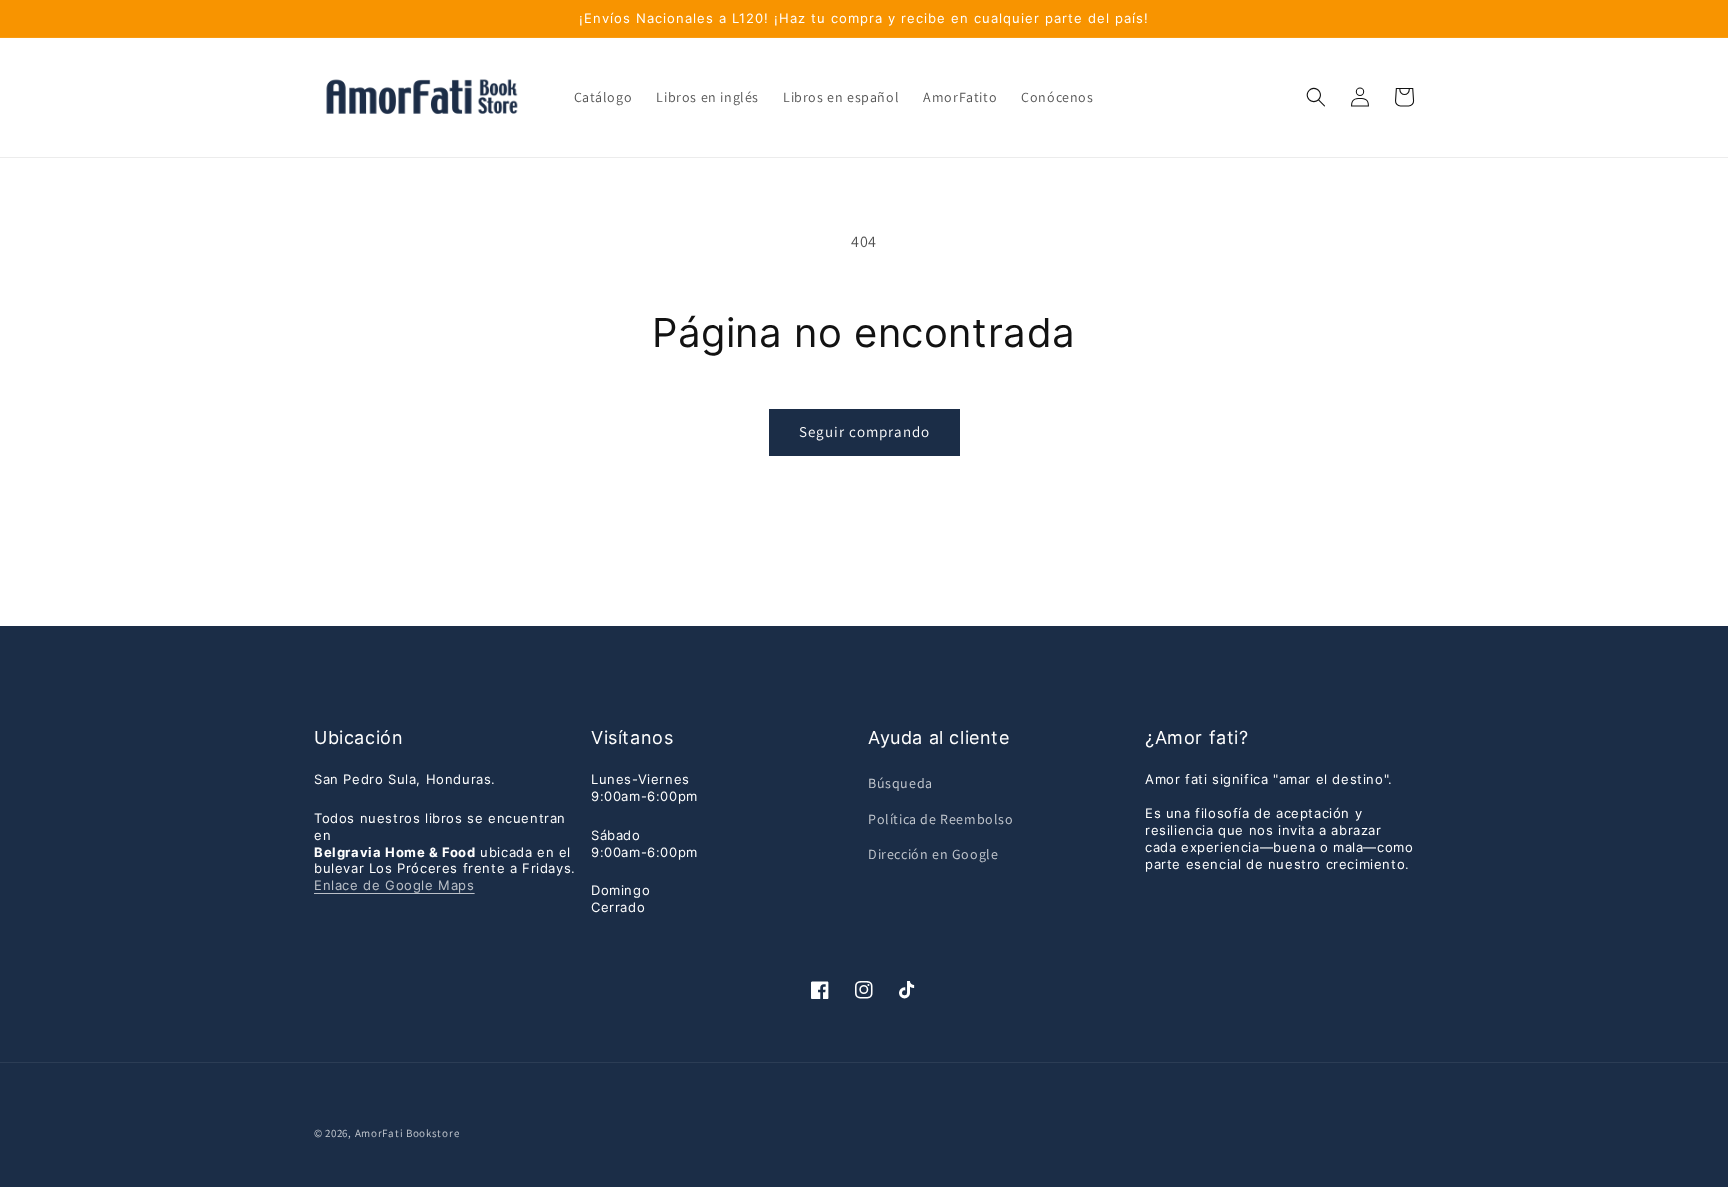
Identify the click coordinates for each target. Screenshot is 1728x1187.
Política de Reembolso (941, 819)
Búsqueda (900, 783)
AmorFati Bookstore (407, 1133)
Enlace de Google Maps (394, 885)
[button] (1316, 97)
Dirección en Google (933, 854)
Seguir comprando (864, 431)
